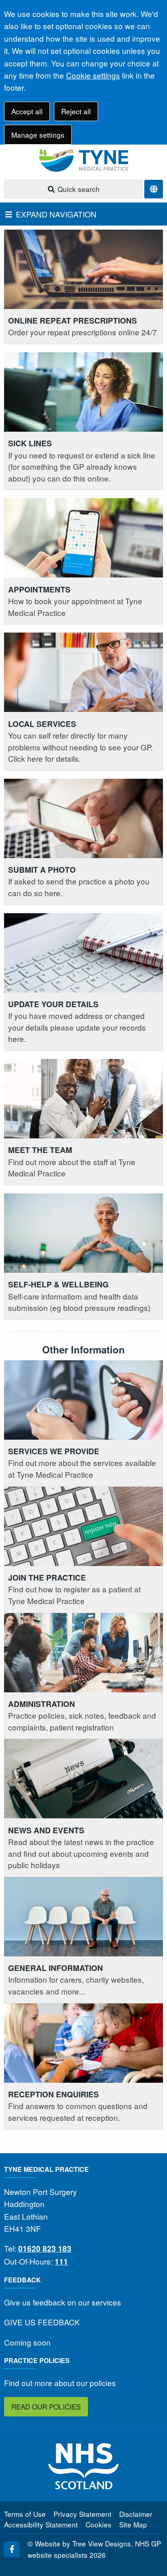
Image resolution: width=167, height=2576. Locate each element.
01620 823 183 (45, 2249)
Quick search (78, 189)
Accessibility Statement (41, 2524)
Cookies (98, 2524)
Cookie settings (93, 75)
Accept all (27, 111)
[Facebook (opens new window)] (12, 2549)
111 (61, 2262)
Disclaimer (136, 2514)
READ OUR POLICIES (46, 2407)
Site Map (133, 2524)
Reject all (76, 111)
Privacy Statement (82, 2514)
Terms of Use (25, 2514)
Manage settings (38, 135)
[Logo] (83, 160)
